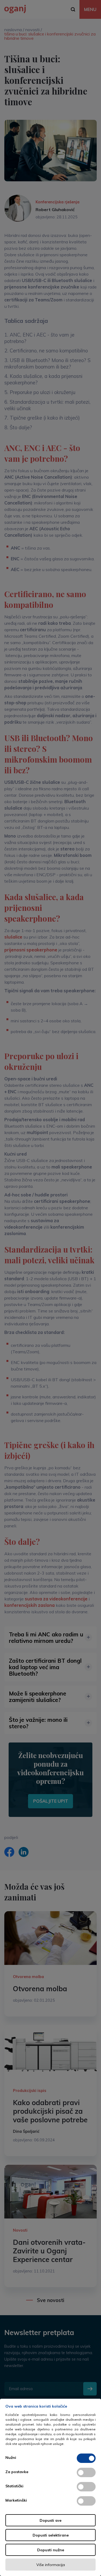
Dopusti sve (50, 2520)
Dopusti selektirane (51, 2535)
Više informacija (51, 2565)
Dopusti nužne (51, 2550)
